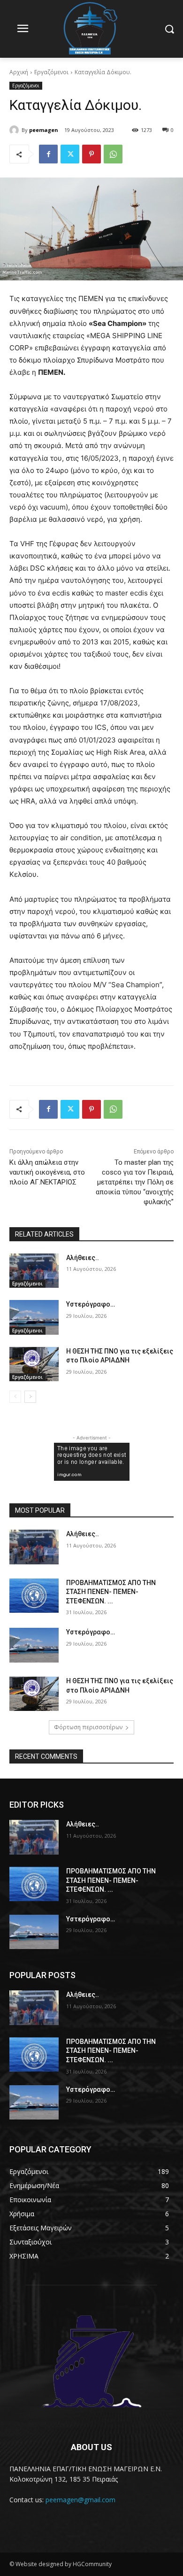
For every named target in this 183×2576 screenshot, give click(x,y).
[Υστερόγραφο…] (34, 1317)
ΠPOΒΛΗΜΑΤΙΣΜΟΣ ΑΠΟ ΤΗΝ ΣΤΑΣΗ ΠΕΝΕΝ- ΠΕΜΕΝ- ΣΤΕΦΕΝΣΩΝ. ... (111, 1592)
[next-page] (30, 1397)
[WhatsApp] (113, 154)
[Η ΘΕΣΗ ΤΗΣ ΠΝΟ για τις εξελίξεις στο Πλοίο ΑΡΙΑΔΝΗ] (34, 1364)
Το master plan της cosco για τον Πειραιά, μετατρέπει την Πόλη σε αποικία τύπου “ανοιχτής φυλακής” (135, 1182)
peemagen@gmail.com (80, 2500)
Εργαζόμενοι (51, 72)
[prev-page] (15, 1397)
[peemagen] (15, 130)
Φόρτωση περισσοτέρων (88, 1727)
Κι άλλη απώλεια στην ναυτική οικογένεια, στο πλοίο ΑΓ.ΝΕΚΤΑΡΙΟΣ (47, 1172)
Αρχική (19, 72)
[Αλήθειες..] (34, 1271)
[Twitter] (70, 154)
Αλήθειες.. (83, 1258)
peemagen (44, 130)
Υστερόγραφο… (91, 1304)
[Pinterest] (91, 154)
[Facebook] (48, 154)
